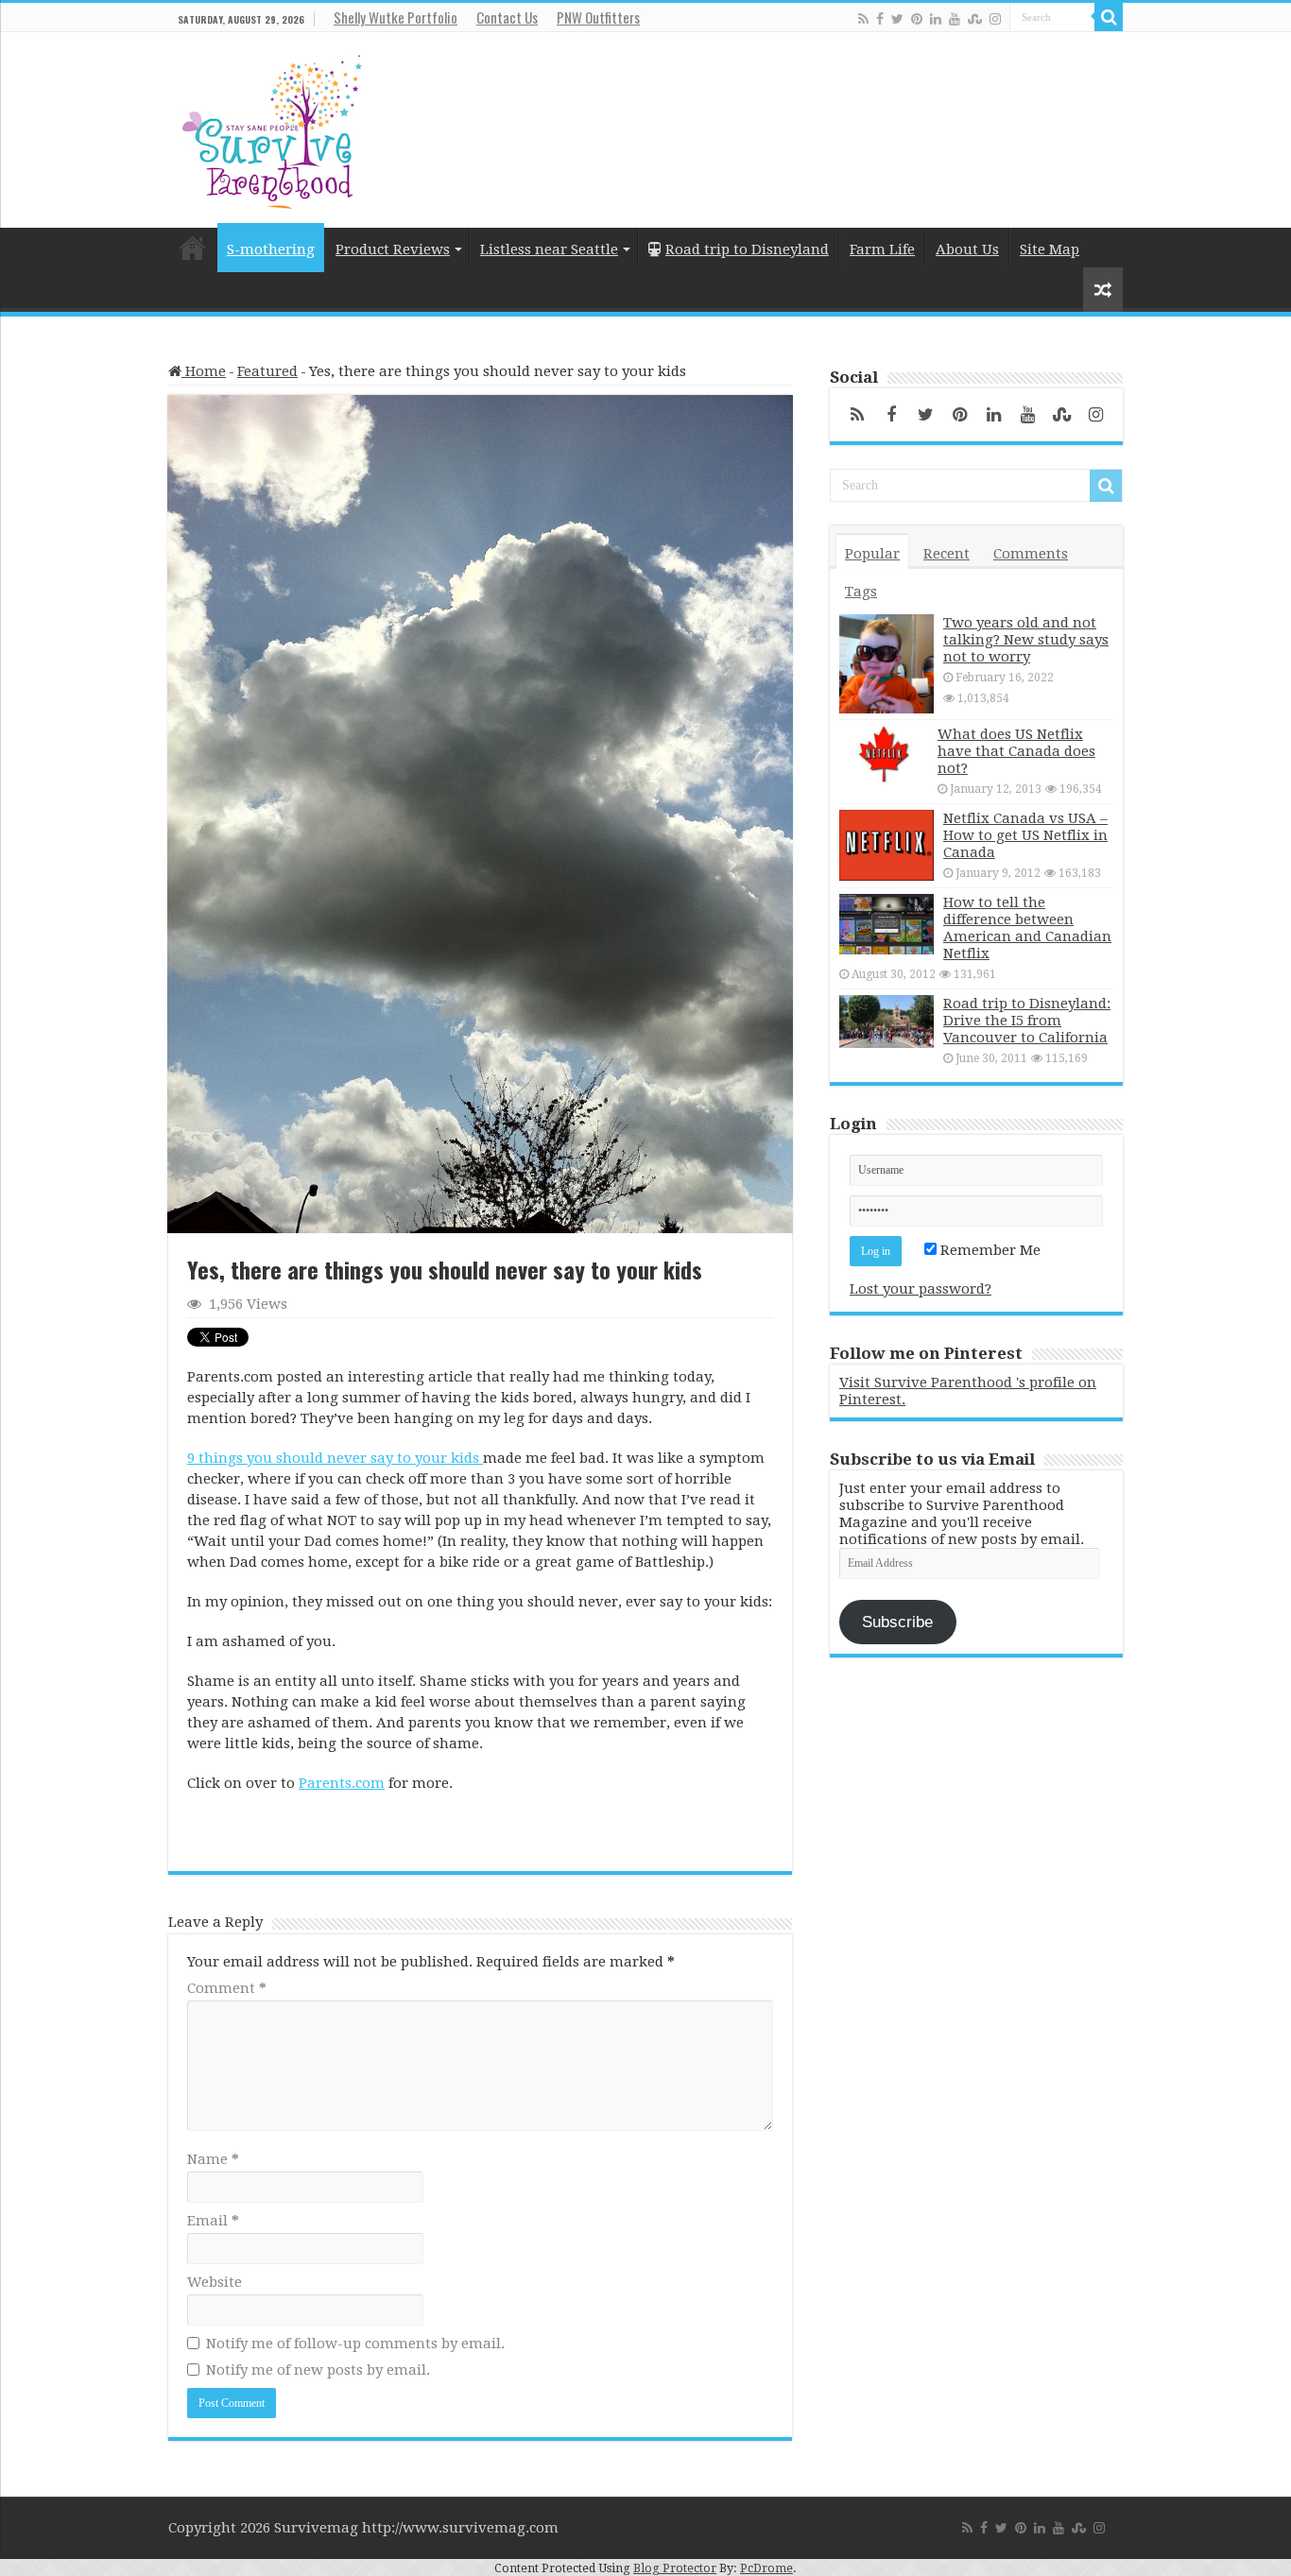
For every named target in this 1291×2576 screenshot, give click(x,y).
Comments (1031, 554)
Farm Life (882, 249)
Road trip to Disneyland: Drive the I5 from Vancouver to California (1027, 1021)
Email (213, 2221)
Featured (267, 371)
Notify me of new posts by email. (318, 2370)
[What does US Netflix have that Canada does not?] (884, 754)
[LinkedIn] (936, 18)
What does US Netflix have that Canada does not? (1016, 751)
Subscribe (897, 1622)
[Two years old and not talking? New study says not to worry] (886, 664)
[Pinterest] (917, 18)
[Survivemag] (272, 128)
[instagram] (995, 18)
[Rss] (863, 18)
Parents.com (342, 1783)
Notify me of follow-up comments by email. (355, 2344)
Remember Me (989, 1250)
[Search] (1109, 17)
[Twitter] (897, 18)
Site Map (1050, 249)
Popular (872, 554)
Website (215, 2282)
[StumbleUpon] (975, 18)
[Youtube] (955, 18)
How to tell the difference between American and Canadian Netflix (1027, 928)
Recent (947, 554)
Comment (227, 1988)
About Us (967, 249)
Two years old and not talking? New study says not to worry (1026, 640)
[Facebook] (880, 18)
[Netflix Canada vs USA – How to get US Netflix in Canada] (886, 845)
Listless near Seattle (549, 249)
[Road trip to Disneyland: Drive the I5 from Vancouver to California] (886, 1021)
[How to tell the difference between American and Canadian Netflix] (886, 924)
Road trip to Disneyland (747, 249)
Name (213, 2159)
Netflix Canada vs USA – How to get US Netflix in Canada (1025, 835)
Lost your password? (921, 1289)
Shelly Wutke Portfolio (396, 17)
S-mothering (271, 249)
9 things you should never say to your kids (335, 1458)
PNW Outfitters (598, 17)
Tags (861, 592)
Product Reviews (393, 249)
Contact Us (507, 17)
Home (193, 248)
